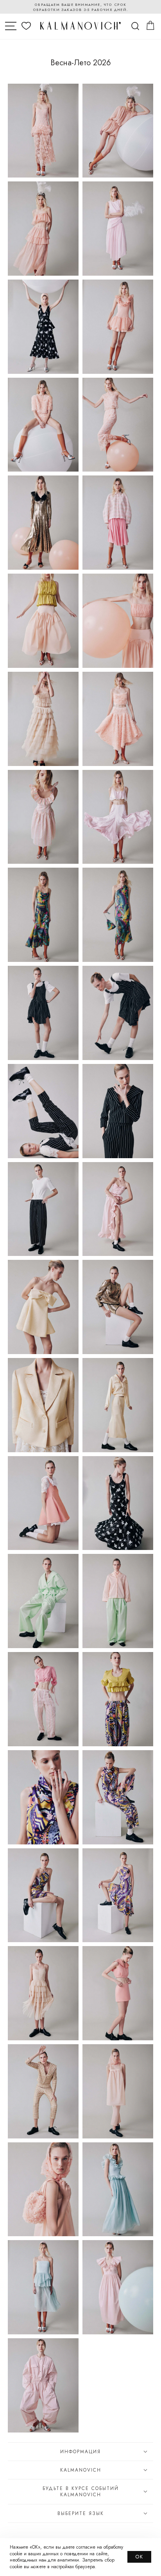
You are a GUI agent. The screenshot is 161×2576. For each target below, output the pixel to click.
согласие (86, 2547)
